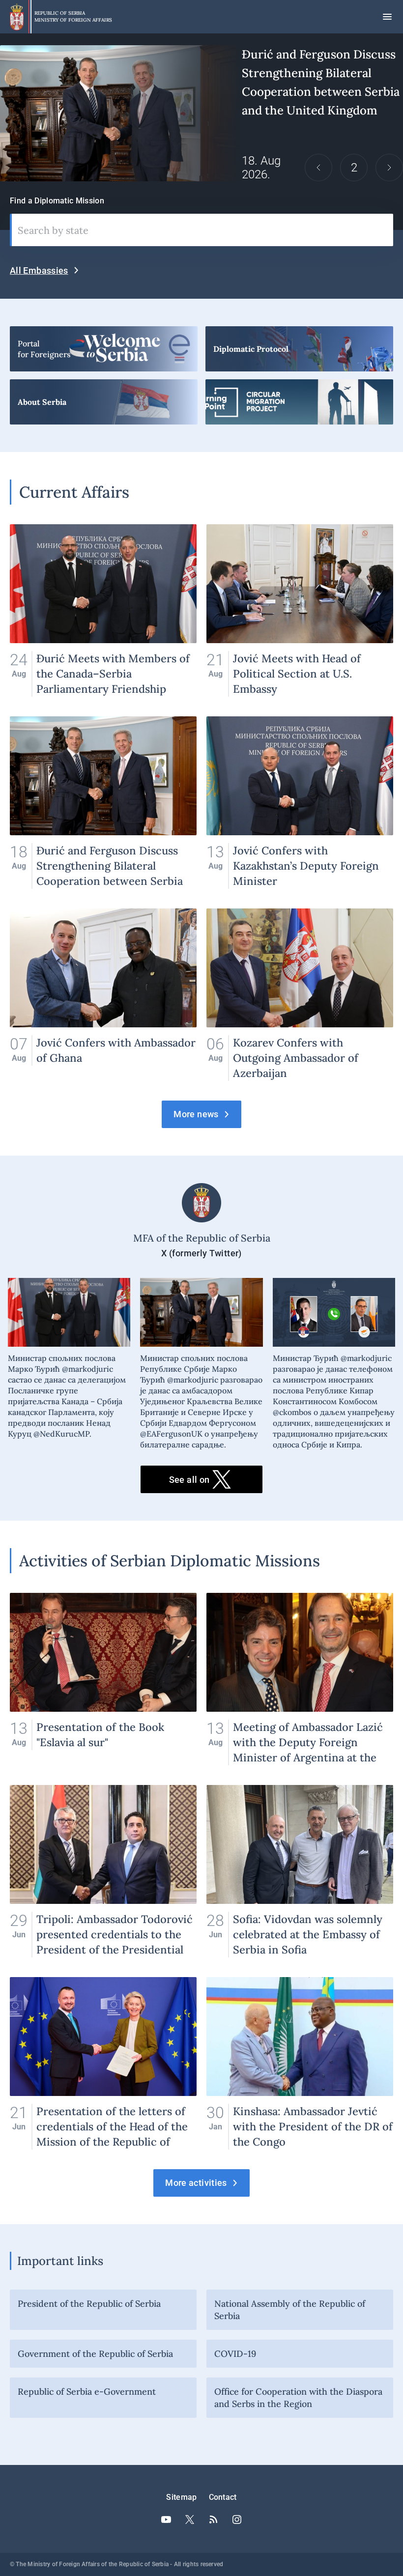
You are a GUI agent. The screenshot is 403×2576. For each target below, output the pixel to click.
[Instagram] (237, 2519)
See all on (189, 1480)
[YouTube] (166, 2519)
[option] (201, 113)
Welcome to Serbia (104, 349)
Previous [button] (318, 168)
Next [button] (389, 168)
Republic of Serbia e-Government (87, 2392)
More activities (196, 2183)
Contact (223, 2497)
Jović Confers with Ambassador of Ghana (103, 995)
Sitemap (181, 2497)
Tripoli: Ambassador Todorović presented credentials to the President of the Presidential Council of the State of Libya (103, 1871)
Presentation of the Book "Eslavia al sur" (103, 1679)
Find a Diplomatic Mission (57, 201)
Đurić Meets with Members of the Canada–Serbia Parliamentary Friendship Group (103, 610)
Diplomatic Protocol (299, 349)
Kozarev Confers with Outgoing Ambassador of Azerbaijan (300, 995)
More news (196, 1114)
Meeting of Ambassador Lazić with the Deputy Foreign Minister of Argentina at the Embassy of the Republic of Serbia (300, 1679)
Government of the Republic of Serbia (95, 2354)
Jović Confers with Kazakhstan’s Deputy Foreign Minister (300, 803)
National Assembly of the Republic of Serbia (290, 2310)
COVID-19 (235, 2354)
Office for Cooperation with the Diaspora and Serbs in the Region (298, 2398)
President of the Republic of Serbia (89, 2304)
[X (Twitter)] (190, 2519)
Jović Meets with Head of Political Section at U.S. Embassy (300, 610)
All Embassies (39, 270)
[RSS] (213, 2519)
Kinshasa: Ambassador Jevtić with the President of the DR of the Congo (300, 2063)
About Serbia (104, 402)
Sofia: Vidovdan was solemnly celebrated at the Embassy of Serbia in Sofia (300, 1871)
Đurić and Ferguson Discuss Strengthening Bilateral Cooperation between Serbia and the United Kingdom (201, 113)
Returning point (299, 402)
